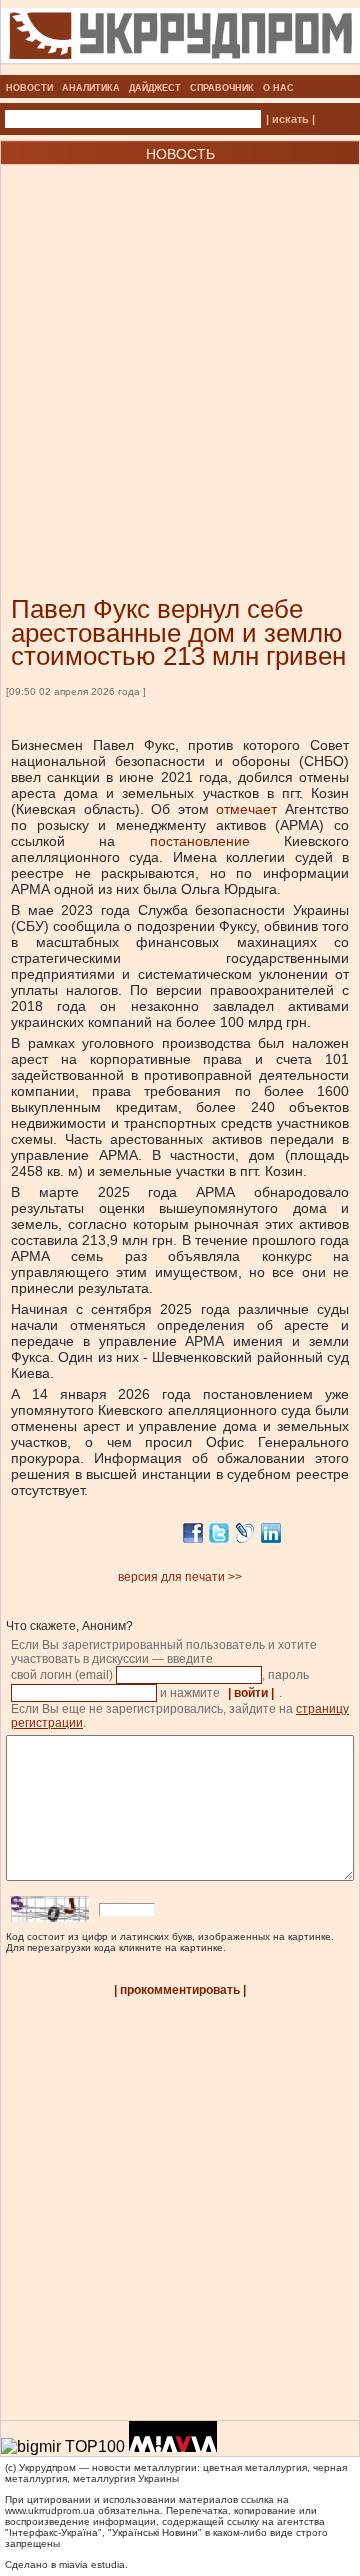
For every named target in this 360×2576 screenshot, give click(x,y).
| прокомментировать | (180, 1990)
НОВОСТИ (29, 88)
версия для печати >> (180, 1577)
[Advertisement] (180, 350)
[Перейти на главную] (180, 69)
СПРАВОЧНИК (222, 88)
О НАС (278, 88)
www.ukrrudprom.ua (50, 2510)
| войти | (251, 1693)
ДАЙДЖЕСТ (155, 88)
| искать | (290, 119)
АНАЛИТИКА (91, 88)
